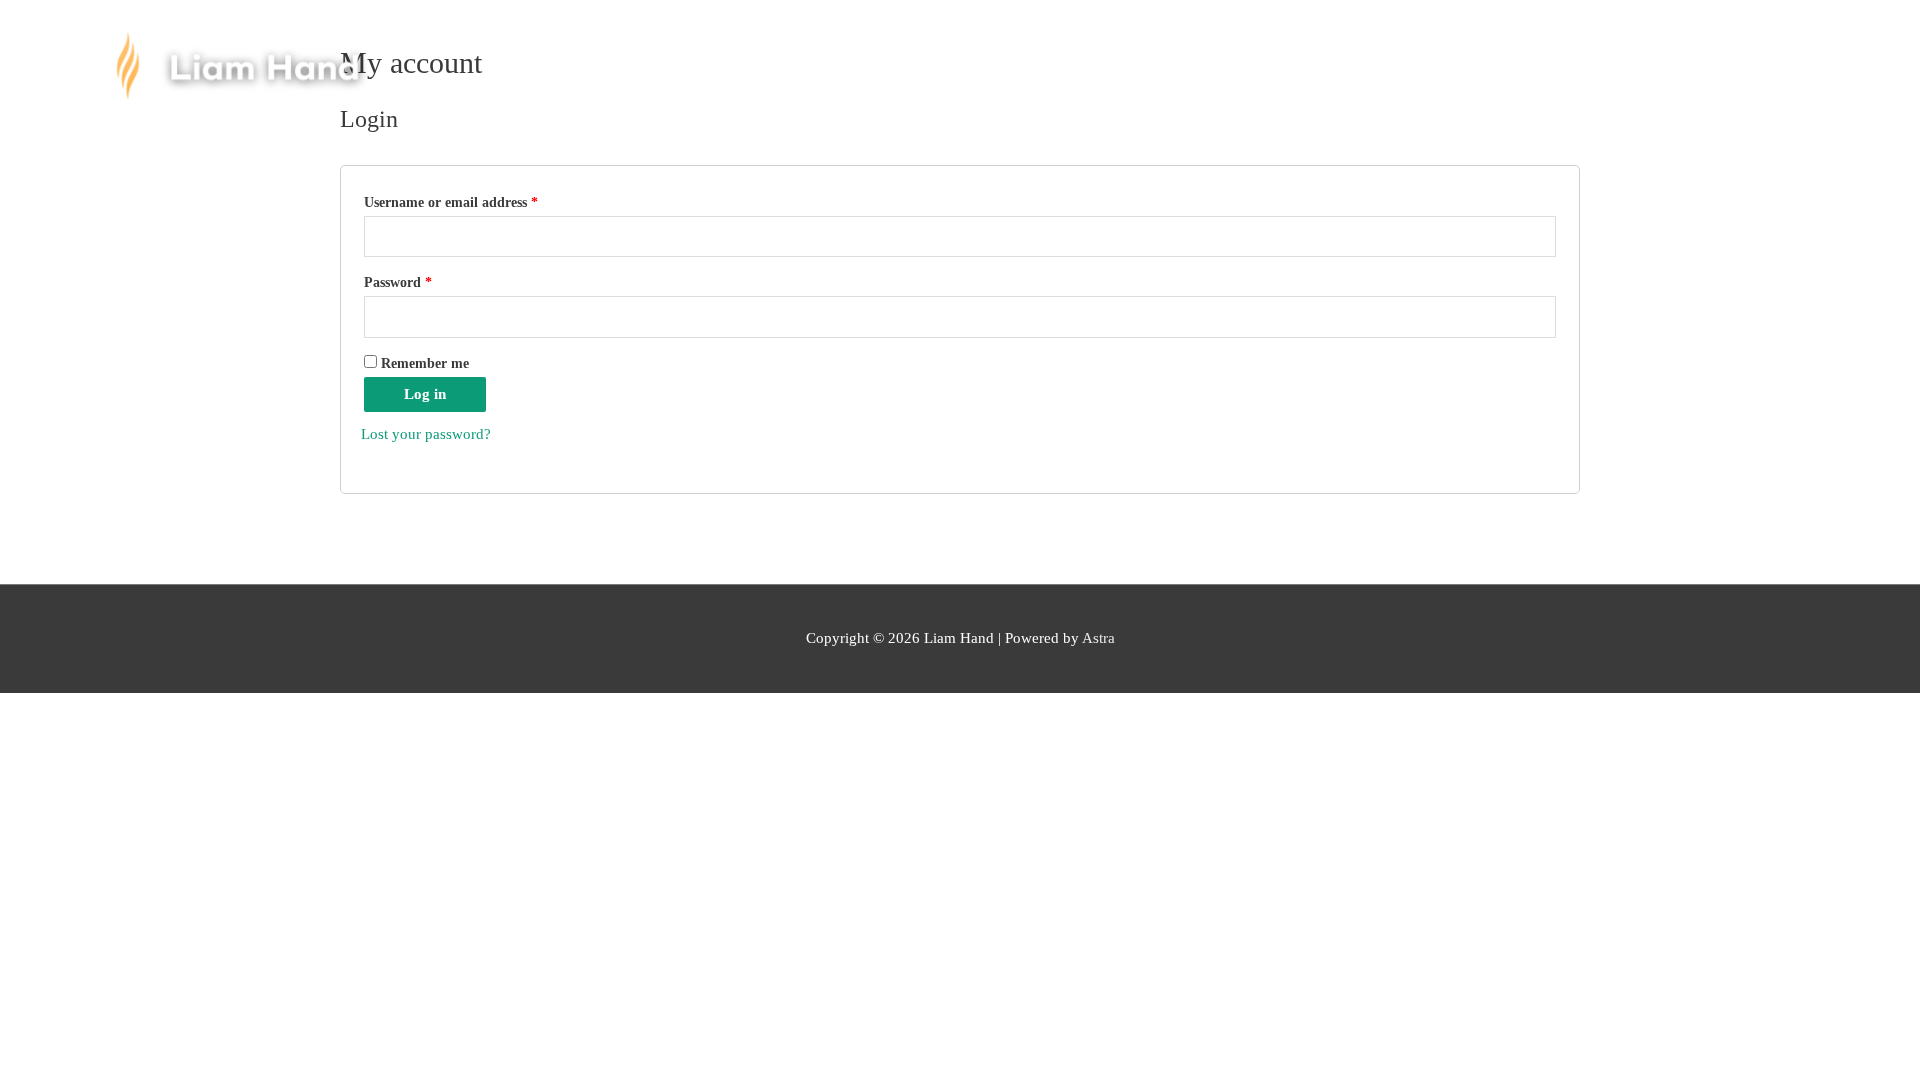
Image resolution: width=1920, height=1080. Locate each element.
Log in (425, 394)
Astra (1098, 638)
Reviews (1330, 52)
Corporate (1213, 52)
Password (398, 282)
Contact (1599, 52)
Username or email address (451, 202)
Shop (1424, 52)
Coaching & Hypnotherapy (822, 52)
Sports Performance (1050, 52)
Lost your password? (426, 434)
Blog (1506, 52)
